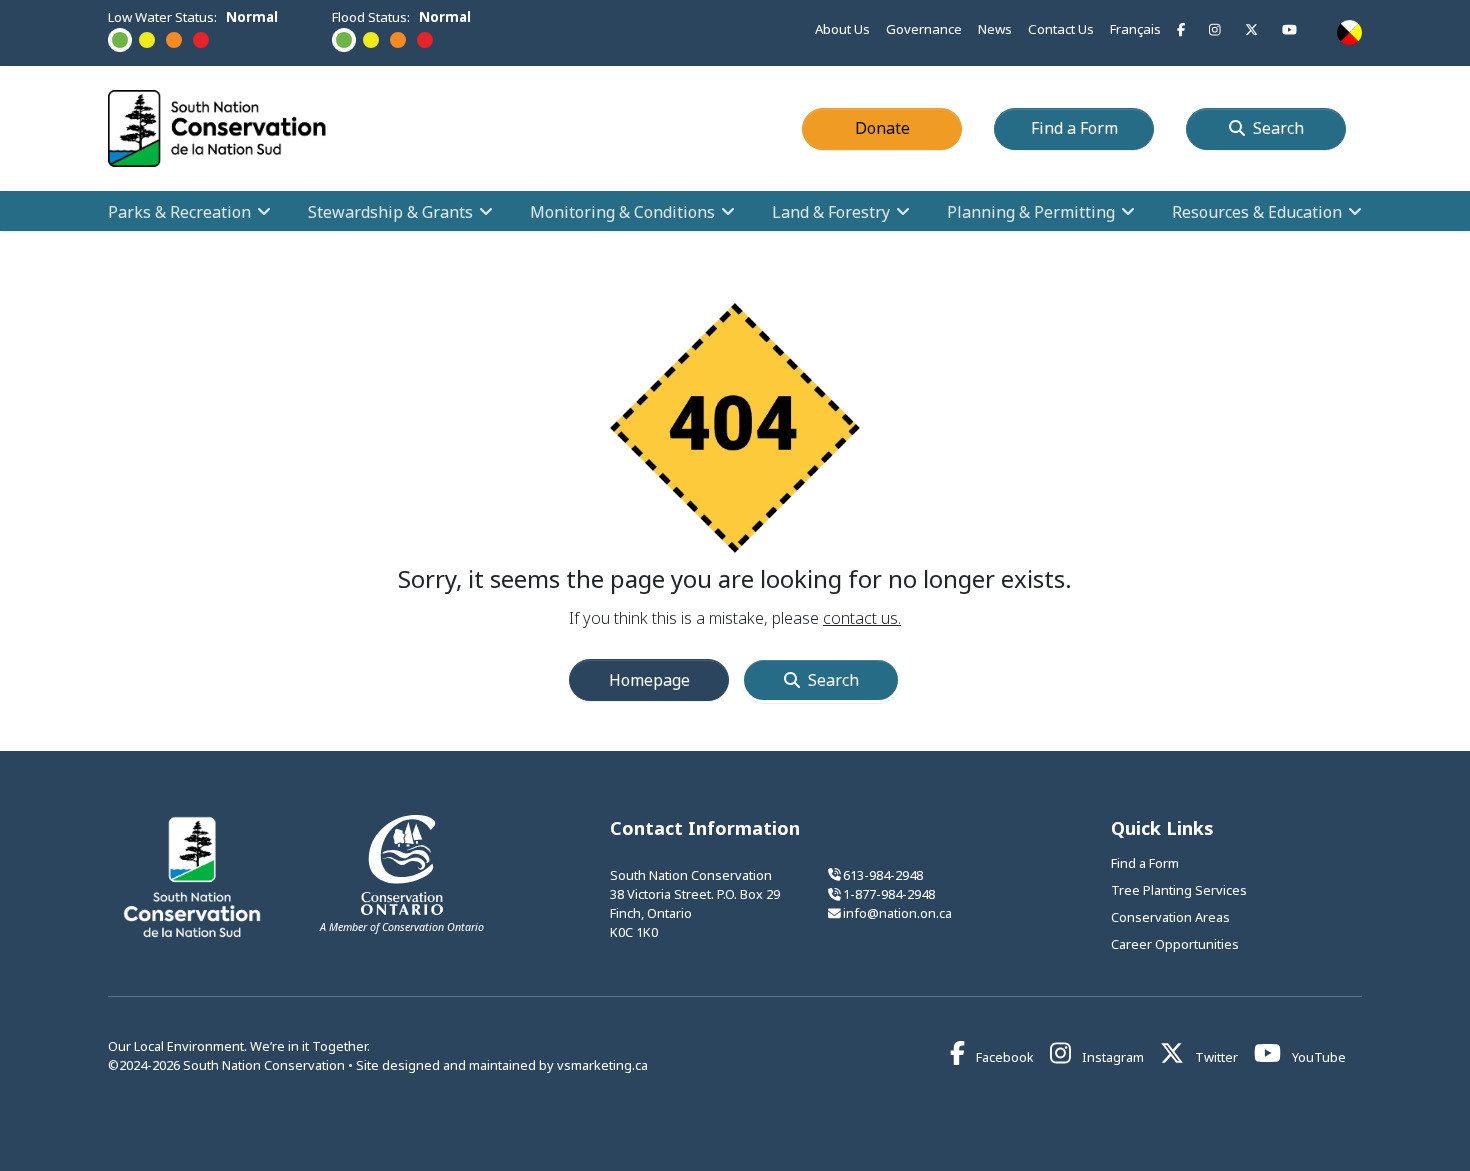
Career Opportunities (1175, 944)
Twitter (1215, 1057)
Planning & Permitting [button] (1031, 211)
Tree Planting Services (1179, 890)
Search (1278, 128)
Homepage (649, 680)
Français (1135, 29)
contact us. (862, 618)
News (995, 29)
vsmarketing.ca (602, 1065)
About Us (842, 29)
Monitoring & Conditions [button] (622, 211)
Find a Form (1092, 127)
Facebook (1003, 1057)
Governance (924, 29)
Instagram (1111, 1057)
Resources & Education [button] (1257, 211)
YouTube (1317, 1057)
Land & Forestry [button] (831, 211)
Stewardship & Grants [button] (390, 211)
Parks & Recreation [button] (179, 211)
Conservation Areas (1170, 917)
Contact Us (1061, 29)
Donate (908, 127)
